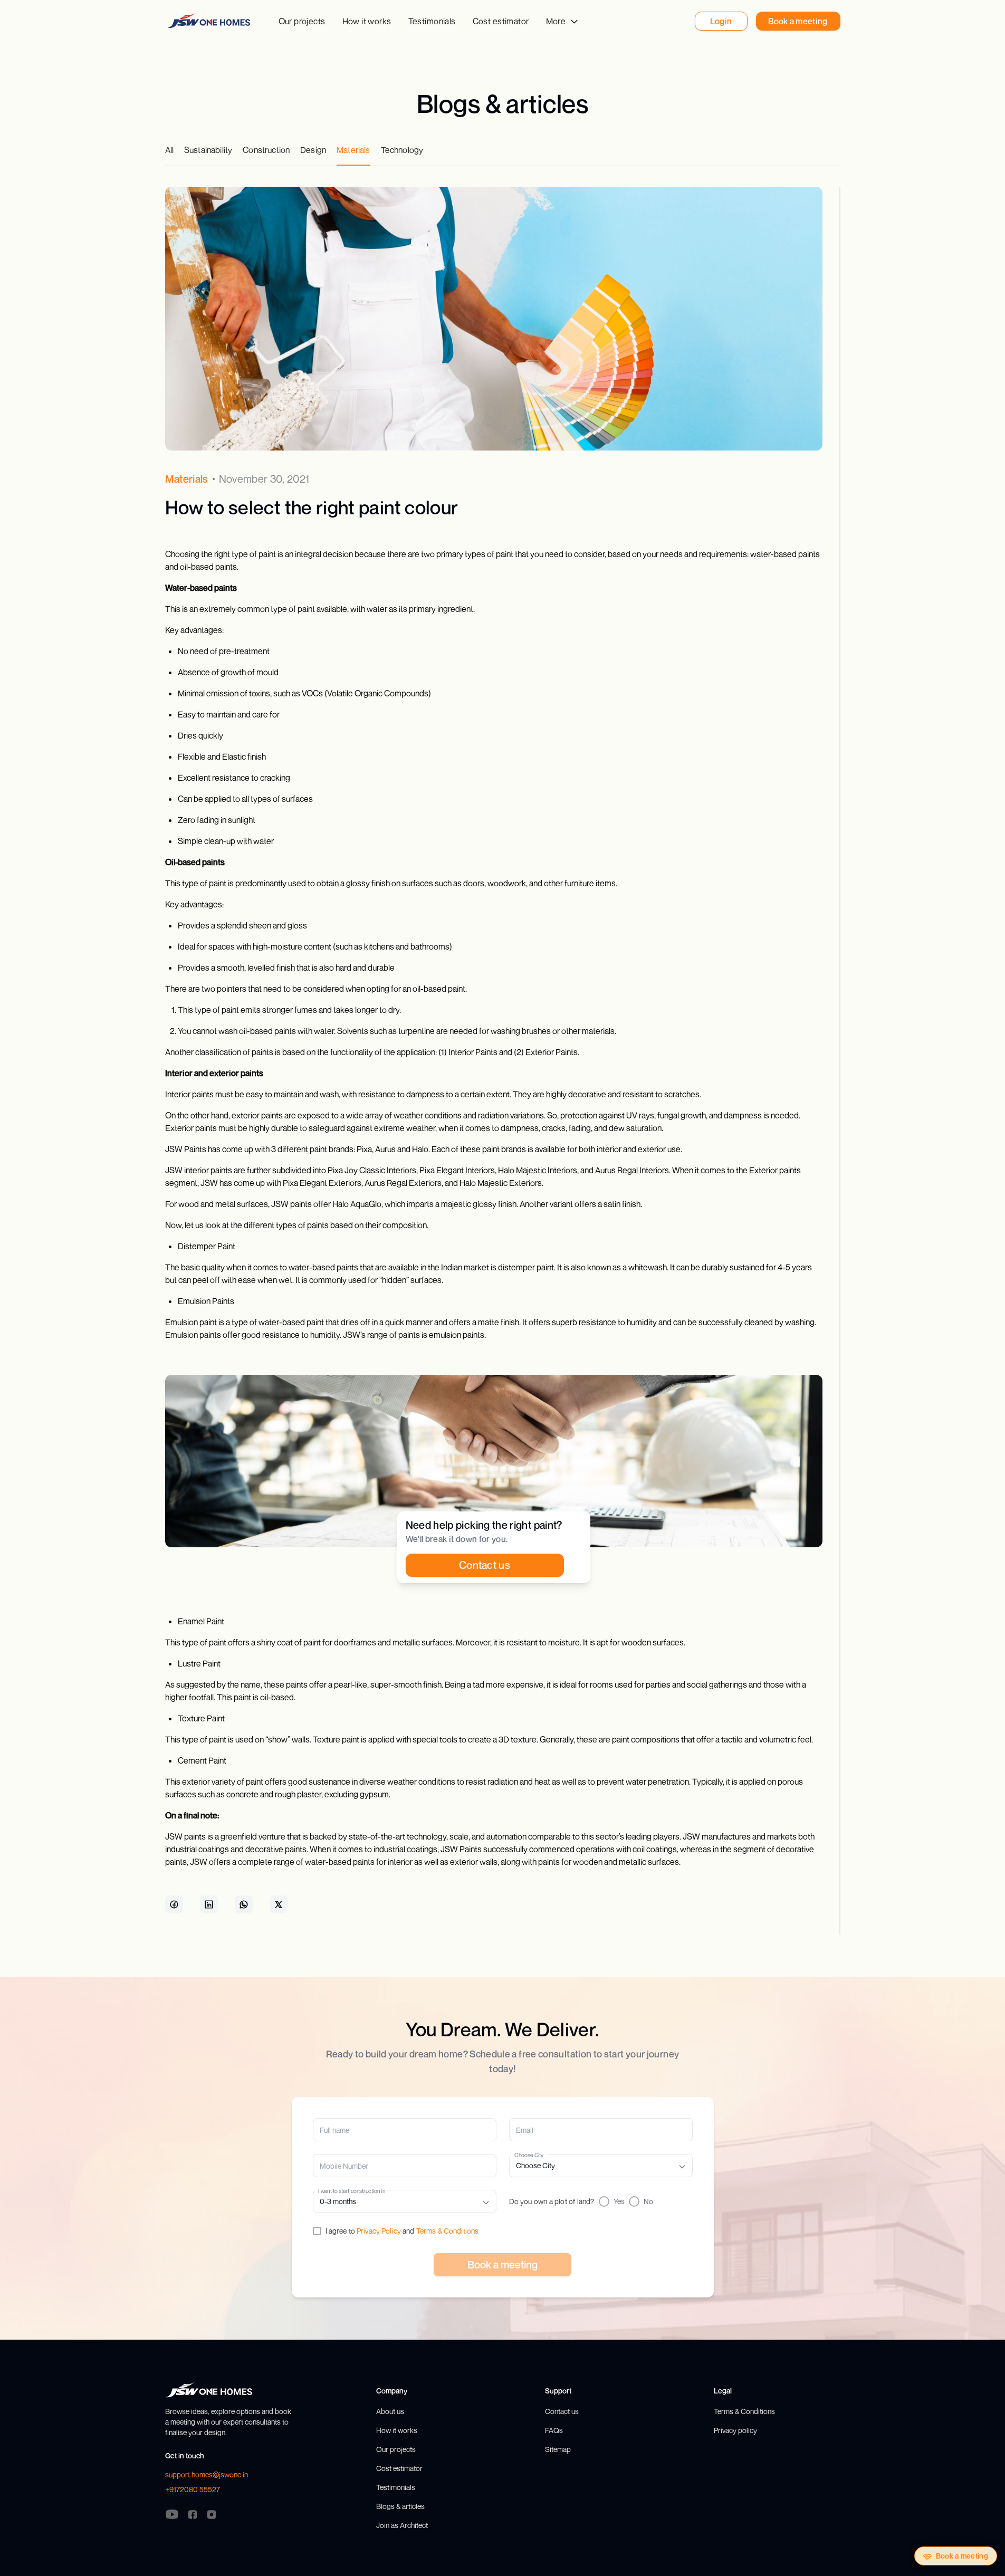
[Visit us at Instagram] (212, 2514)
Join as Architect (402, 2525)
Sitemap (558, 2449)
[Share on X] (279, 1904)
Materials (353, 150)
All (169, 150)
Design (313, 150)
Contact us (562, 2411)
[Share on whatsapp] (244, 1904)
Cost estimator (501, 21)
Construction (266, 150)
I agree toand (402, 2231)
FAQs (554, 2430)
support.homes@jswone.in (207, 2474)
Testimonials (432, 21)
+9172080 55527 (193, 2489)
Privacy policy (735, 2430)
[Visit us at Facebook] (193, 2514)
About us (390, 2411)
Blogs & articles (400, 2506)
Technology (402, 150)
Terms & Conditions (448, 2231)
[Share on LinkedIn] (209, 1904)
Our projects (302, 21)
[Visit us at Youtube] (172, 2514)
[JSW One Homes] (209, 21)
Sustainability (208, 150)
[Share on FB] (174, 1904)
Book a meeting (962, 2556)
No (648, 2201)
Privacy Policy (379, 2231)
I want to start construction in (352, 2191)
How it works (367, 21)
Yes (619, 2201)
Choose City (529, 2155)
